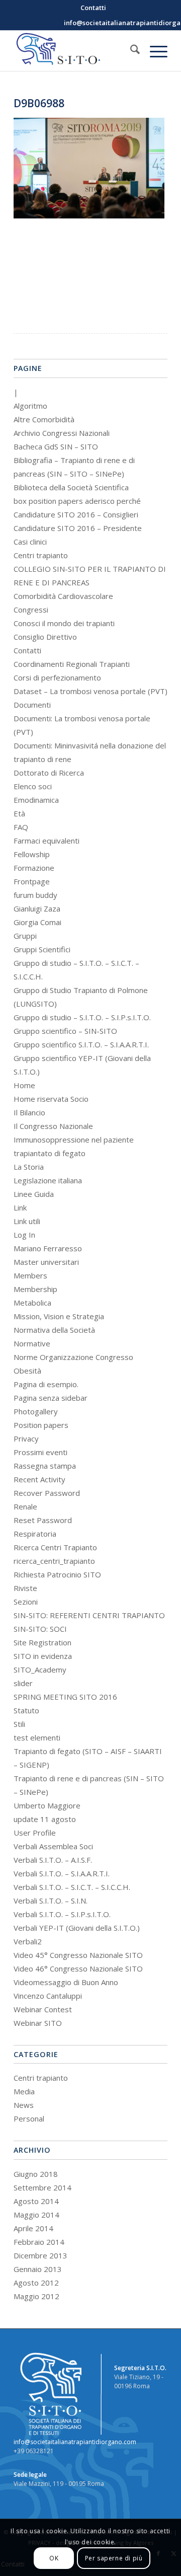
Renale (25, 1506)
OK (54, 2558)
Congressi (31, 610)
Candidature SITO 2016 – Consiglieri (76, 514)
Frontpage (32, 881)
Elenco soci (33, 786)
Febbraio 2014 (39, 2242)
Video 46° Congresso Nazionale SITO (78, 1968)
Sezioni (26, 1602)
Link (20, 1207)
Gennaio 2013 (38, 2269)
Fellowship (32, 854)
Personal (29, 2118)
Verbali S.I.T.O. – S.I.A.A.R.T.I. (62, 1873)
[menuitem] (93, 8)
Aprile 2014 (33, 2228)
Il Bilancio (29, 1112)
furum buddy (35, 895)
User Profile (35, 1833)
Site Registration (42, 1642)
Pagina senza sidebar (51, 1398)
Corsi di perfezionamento (57, 677)
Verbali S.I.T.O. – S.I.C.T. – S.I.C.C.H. (72, 1887)
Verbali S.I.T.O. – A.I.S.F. (53, 1860)
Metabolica (32, 1303)
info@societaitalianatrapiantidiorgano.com (75, 2442)
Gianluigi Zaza (37, 908)
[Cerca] (130, 51)
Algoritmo (30, 406)
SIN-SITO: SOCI (40, 1629)
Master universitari (46, 1262)
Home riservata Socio (51, 1099)
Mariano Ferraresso (48, 1248)
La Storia (29, 1167)
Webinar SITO (38, 2023)
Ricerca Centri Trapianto (55, 1547)
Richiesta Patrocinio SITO (57, 1574)
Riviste (25, 1588)
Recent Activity (39, 1479)
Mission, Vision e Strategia (59, 1316)
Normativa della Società (54, 1330)
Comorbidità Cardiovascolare (63, 596)
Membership (35, 1289)
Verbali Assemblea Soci (53, 1846)
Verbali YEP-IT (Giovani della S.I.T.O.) (77, 1928)
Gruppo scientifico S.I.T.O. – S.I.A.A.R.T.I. (81, 1044)
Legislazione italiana (48, 1180)
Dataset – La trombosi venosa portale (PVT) (90, 691)
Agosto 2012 (36, 2283)
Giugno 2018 (36, 2174)
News (24, 2105)
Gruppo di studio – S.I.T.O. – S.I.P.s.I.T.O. (82, 1017)
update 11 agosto (45, 1819)
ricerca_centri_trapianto (54, 1561)
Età (19, 813)
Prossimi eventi (40, 1452)
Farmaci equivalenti (47, 841)
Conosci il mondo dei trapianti (64, 623)
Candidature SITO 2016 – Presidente (78, 528)
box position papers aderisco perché (77, 501)
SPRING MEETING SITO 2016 (65, 1697)
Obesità (27, 1371)
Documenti (32, 705)
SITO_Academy (40, 1670)
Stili (19, 1724)
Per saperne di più (114, 2558)
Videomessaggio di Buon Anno (66, 1982)
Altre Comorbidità (44, 419)
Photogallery (36, 1411)
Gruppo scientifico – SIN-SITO (65, 1031)
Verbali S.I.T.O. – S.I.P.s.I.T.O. (62, 1914)
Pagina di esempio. (46, 1384)
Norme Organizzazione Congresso (73, 1357)
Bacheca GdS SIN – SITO (56, 446)
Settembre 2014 (42, 2187)
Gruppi (25, 936)
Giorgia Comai (37, 922)
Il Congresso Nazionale (53, 1126)
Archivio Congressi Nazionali (62, 433)
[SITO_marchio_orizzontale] (75, 51)
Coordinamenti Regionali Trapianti (72, 664)
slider (23, 1683)
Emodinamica (36, 800)
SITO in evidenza (43, 1656)
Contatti (27, 650)
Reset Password (43, 1520)
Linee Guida (34, 1194)
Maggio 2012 (36, 2296)
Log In (24, 1235)
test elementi (37, 1737)
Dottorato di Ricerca (49, 773)
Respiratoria (35, 1534)
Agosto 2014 (36, 2201)
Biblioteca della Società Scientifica (71, 487)
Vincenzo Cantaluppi (48, 1996)
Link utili (27, 1221)
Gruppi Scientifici (42, 949)
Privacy (26, 1438)
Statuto (26, 1710)
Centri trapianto (41, 555)
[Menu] (154, 51)
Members (30, 1275)
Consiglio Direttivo (45, 637)
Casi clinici (30, 542)
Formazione (34, 868)
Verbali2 (28, 1941)
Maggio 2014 (36, 2215)
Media (24, 2091)
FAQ (21, 827)
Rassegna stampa (45, 1466)
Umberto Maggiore (47, 1805)
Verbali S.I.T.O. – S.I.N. (51, 1901)
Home (24, 1085)
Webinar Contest (43, 2009)
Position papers (41, 1425)
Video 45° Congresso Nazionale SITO (78, 1955)
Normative (32, 1343)
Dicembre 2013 (40, 2255)
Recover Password (47, 1493)
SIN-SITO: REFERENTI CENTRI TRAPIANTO (89, 1615)
